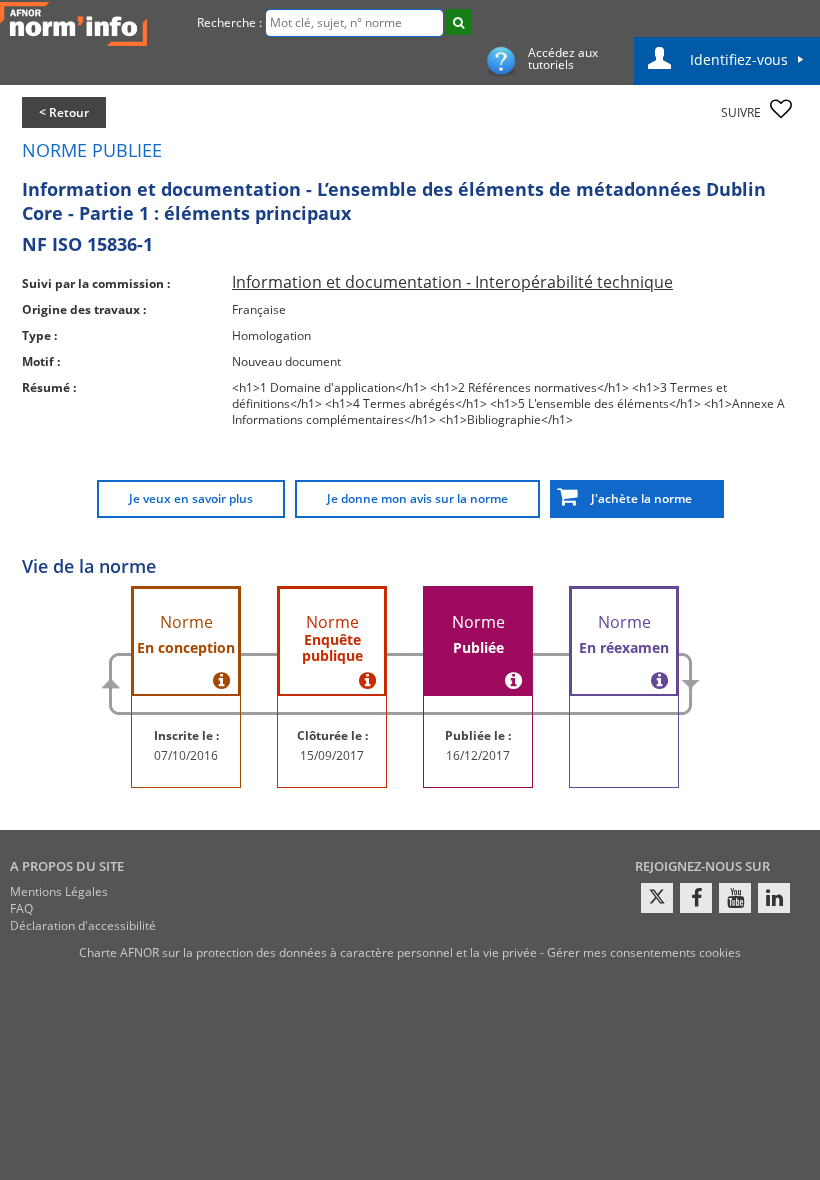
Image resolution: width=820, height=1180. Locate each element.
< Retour (64, 112)
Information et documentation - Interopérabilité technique (452, 282)
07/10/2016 (186, 755)
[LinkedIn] (774, 898)
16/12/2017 (478, 755)
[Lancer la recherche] (458, 22)
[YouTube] (735, 898)
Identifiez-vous (739, 59)
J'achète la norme (637, 498)
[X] (657, 898)
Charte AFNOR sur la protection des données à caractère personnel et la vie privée (308, 952)
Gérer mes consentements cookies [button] (644, 952)
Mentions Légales (59, 891)
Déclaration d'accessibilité (83, 925)
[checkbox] (781, 109)
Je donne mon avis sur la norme (417, 498)
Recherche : (229, 22)
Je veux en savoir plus (191, 498)
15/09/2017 (332, 755)
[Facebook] (696, 898)
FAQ (21, 908)
